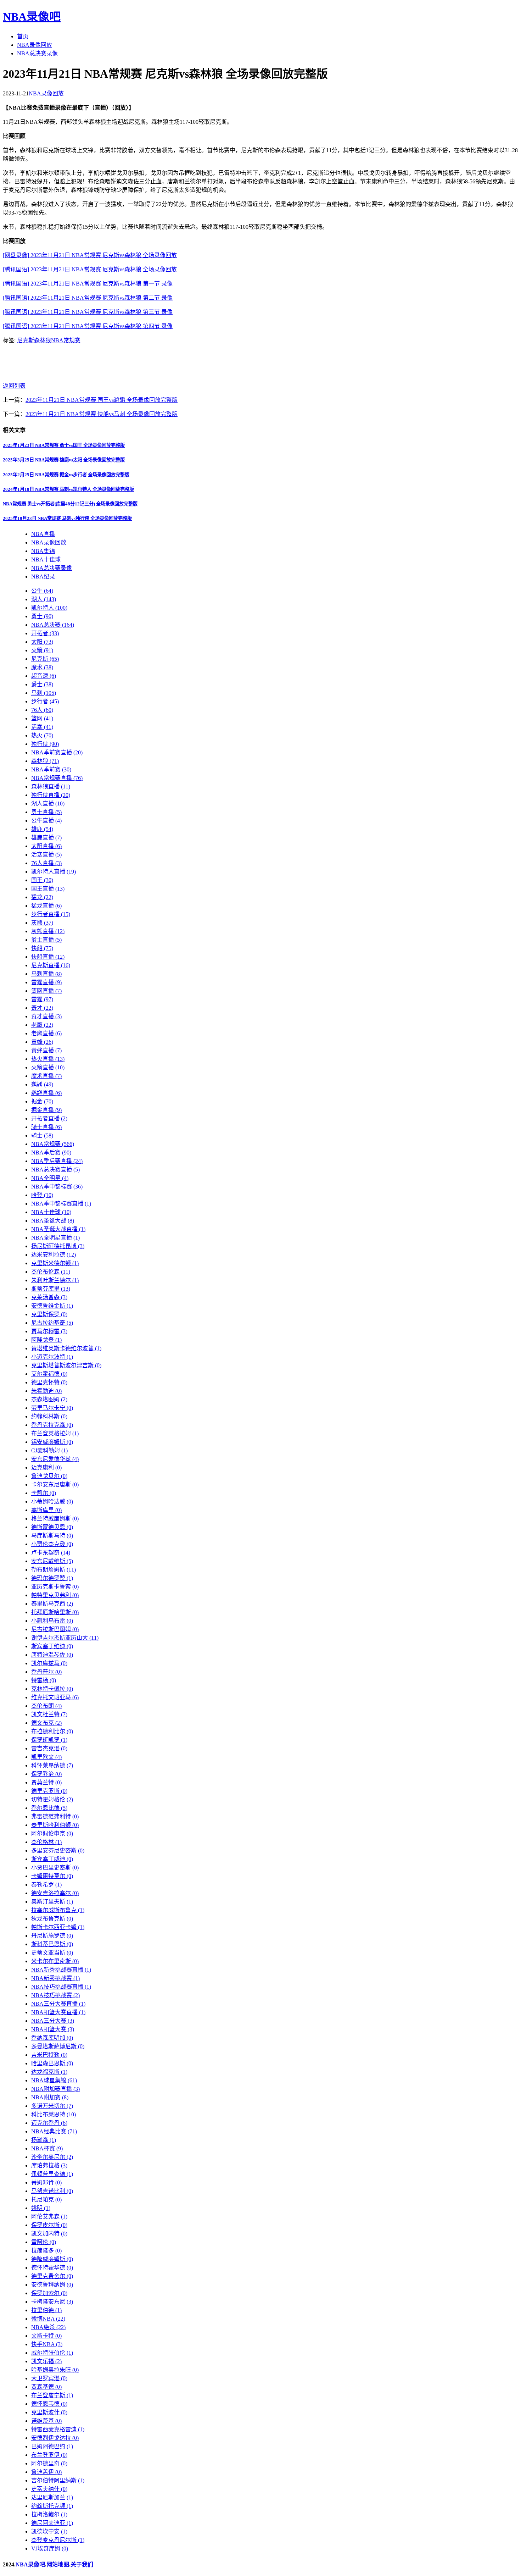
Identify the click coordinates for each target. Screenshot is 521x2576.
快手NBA (47, 2344)
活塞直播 (46, 855)
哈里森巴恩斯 (52, 2063)
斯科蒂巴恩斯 (52, 1944)
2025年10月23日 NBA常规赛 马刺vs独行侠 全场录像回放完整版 (67, 518)
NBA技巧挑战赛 (55, 1995)
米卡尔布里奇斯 (55, 1961)
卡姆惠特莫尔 (52, 1876)
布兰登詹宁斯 (52, 2395)
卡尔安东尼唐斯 (55, 1484)
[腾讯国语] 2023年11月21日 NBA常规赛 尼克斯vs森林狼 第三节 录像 (88, 312)
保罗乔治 (46, 1774)
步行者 (45, 701)
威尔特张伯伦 (52, 2353)
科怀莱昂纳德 (52, 1765)
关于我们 (82, 2564)
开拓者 (45, 633)
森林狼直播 (51, 786)
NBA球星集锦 (54, 2080)
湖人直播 (48, 804)
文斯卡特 (46, 2336)
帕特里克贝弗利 (55, 1595)
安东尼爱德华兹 (55, 1459)
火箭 (42, 650)
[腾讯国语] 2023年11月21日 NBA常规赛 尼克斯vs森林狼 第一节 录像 (88, 284)
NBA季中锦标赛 (57, 1187)
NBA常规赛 (66, 340)
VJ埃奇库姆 (50, 2549)
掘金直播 (46, 1110)
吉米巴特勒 (49, 2055)
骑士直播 (46, 1127)
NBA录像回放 (35, 45)
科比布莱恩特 (54, 2114)
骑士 (42, 1135)
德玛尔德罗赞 (52, 1578)
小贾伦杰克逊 (52, 1544)
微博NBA (48, 2319)
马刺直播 (46, 974)
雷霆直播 (46, 982)
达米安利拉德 (54, 1255)
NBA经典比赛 (54, 2131)
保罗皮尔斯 (49, 2225)
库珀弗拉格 (49, 2165)
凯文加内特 (49, 2234)
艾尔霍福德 (49, 1374)
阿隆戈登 (46, 1340)
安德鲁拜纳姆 (52, 2285)
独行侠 (45, 744)
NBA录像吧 (32, 17)
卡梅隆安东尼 (52, 2302)
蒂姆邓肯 (46, 2182)
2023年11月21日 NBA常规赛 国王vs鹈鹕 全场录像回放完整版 (102, 400)
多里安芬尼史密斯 (58, 1851)
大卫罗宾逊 (49, 2378)
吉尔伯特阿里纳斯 (58, 2480)
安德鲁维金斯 (52, 1306)
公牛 (42, 591)
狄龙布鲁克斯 (52, 1919)
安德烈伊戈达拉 (55, 2438)
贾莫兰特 (46, 1782)
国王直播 (48, 889)
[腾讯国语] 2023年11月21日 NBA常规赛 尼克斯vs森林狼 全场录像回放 (90, 269)
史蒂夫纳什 (49, 2489)
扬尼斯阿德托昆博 (58, 1246)
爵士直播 (46, 940)
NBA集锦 (43, 551)
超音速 (44, 676)
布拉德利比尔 (52, 1731)
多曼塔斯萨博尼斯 (58, 2046)
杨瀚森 (44, 2140)
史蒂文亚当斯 (52, 1953)
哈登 (42, 1195)
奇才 (42, 1008)
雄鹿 (42, 829)
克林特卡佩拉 (52, 1689)
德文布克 (46, 1723)
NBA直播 (43, 534)
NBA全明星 (50, 1178)
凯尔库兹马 (49, 1663)
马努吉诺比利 (52, 2191)
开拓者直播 (49, 1118)
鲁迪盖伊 (46, 2472)
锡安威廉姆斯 (52, 1442)
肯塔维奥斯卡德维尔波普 (66, 1348)
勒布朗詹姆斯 (54, 1570)
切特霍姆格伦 (52, 1799)
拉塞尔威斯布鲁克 (58, 1910)
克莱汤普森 (49, 1297)
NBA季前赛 (51, 769)
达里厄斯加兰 (52, 2497)
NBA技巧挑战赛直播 (61, 1987)
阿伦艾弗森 (49, 2217)
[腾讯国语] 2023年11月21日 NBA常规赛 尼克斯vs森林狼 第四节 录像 (88, 326)
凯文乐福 (46, 2361)
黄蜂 (42, 1042)
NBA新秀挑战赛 (55, 1978)
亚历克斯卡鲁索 (55, 1587)
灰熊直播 (48, 931)
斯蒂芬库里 (51, 1289)
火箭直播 (48, 1067)
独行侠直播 (51, 795)
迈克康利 (46, 1467)
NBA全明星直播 (55, 1238)
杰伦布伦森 (51, 1272)
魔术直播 (46, 1076)
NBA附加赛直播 (55, 2089)
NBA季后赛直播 (57, 1161)
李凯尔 (44, 1493)
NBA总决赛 (53, 625)
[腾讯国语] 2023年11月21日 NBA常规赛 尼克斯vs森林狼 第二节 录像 (88, 298)
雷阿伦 (44, 2242)
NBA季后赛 (51, 1153)
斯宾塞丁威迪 (52, 1859)
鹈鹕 (42, 1084)
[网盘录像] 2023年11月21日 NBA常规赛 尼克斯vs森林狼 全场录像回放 (90, 255)
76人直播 (46, 863)
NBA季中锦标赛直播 (61, 1204)
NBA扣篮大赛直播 (58, 2012)
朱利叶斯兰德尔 (55, 1280)
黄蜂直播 (46, 1050)
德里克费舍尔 (52, 2276)
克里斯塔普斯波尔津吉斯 (66, 1365)
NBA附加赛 (50, 2097)
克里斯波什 (49, 2412)
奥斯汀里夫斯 (52, 1902)
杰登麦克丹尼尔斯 (58, 2540)
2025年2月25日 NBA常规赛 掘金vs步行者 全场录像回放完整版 (66, 475)
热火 (42, 735)
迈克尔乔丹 (49, 2123)
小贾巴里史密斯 (55, 1868)
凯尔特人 (49, 608)
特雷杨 (44, 1680)
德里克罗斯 (49, 1791)
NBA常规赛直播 (57, 778)
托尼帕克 (46, 2200)
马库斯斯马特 (52, 1536)
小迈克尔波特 (52, 1357)
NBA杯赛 (47, 2148)
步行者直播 (51, 914)
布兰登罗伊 (49, 2455)
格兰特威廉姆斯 (55, 1519)
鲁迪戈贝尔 (49, 1476)
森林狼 (43, 340)
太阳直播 (46, 846)
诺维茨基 (46, 2421)
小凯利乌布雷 (52, 1621)
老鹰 (42, 1025)
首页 (23, 36)
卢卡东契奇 (51, 1553)
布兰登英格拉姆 (55, 1433)
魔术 (42, 667)
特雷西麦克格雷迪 (58, 2429)
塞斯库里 (46, 1510)
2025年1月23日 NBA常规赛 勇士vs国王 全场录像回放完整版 (64, 445)
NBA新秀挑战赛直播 (61, 1970)
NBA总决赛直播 (55, 1170)
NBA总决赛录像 (37, 53)
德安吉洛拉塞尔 (55, 1893)
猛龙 (42, 897)
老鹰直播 (46, 1033)
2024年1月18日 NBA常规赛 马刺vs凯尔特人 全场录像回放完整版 (68, 489)
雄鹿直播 (46, 838)
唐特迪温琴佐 (52, 1655)
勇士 (42, 616)
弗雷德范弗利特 (55, 1816)
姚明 (41, 2208)
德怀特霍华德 (52, 2268)
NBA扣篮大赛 (53, 2029)
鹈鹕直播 (46, 1093)
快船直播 (48, 957)
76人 (42, 710)
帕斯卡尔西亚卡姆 (58, 1927)
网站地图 (58, 2564)
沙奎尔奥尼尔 (52, 2157)
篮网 (42, 718)
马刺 (44, 693)
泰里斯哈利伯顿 (55, 1825)
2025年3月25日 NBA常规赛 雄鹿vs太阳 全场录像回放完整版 (64, 460)
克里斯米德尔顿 (55, 1263)
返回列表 (14, 386)
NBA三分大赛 (53, 2021)
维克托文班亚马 (55, 1697)
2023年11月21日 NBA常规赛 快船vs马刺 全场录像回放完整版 (102, 414)
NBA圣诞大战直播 (58, 1229)
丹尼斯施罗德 (52, 1936)
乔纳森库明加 (52, 2038)
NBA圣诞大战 (53, 1221)
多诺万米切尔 (52, 2106)
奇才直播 (46, 1016)
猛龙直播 (46, 906)
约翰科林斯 (49, 1416)
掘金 (42, 1101)
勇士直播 (46, 812)
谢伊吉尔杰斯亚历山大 (65, 1638)
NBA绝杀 (48, 2327)
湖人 (44, 599)
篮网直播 (46, 991)
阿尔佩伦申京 (52, 1833)
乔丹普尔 (46, 1672)
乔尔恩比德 (49, 1808)
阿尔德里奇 (49, 2463)
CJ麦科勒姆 (49, 1450)
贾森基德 (46, 2387)
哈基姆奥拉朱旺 (55, 2370)
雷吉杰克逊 (49, 1748)
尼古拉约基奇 (52, 1323)
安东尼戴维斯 (52, 1561)
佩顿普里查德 (52, 2174)
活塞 (42, 727)
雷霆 (42, 999)
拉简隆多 (46, 2251)
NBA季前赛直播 (57, 752)
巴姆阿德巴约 (52, 2446)
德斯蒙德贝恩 (52, 1527)
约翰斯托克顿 (52, 2506)
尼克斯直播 (51, 965)
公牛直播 (46, 821)
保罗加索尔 (49, 2293)
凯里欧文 (46, 1757)
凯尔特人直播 (54, 872)
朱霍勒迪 (46, 1391)
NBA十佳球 (46, 559)
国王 (42, 880)
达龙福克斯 (49, 2072)
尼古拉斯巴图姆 (55, 1629)
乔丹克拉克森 (52, 1425)
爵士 (42, 684)
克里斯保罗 (49, 1314)
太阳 (42, 642)
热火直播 (48, 1059)
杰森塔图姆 (49, 1399)
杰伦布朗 (46, 1706)
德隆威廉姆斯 (52, 2259)
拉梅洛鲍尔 (49, 2514)
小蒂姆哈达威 (52, 1502)
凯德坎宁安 (49, 2531)
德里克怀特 (49, 1382)
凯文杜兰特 (49, 1714)
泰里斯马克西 (52, 1604)
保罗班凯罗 (49, 1740)
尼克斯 (26, 340)
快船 (42, 948)
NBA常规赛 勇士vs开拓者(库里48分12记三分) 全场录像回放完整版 (70, 504)
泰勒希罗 (46, 1885)
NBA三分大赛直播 (58, 2004)
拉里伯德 (46, 2310)
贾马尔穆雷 (49, 1331)
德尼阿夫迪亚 (52, 2523)
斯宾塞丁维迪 (52, 1646)
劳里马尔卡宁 (52, 1408)
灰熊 (42, 923)
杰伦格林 (46, 1842)
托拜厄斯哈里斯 (55, 1612)
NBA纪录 (43, 577)
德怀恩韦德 (49, 2404)
